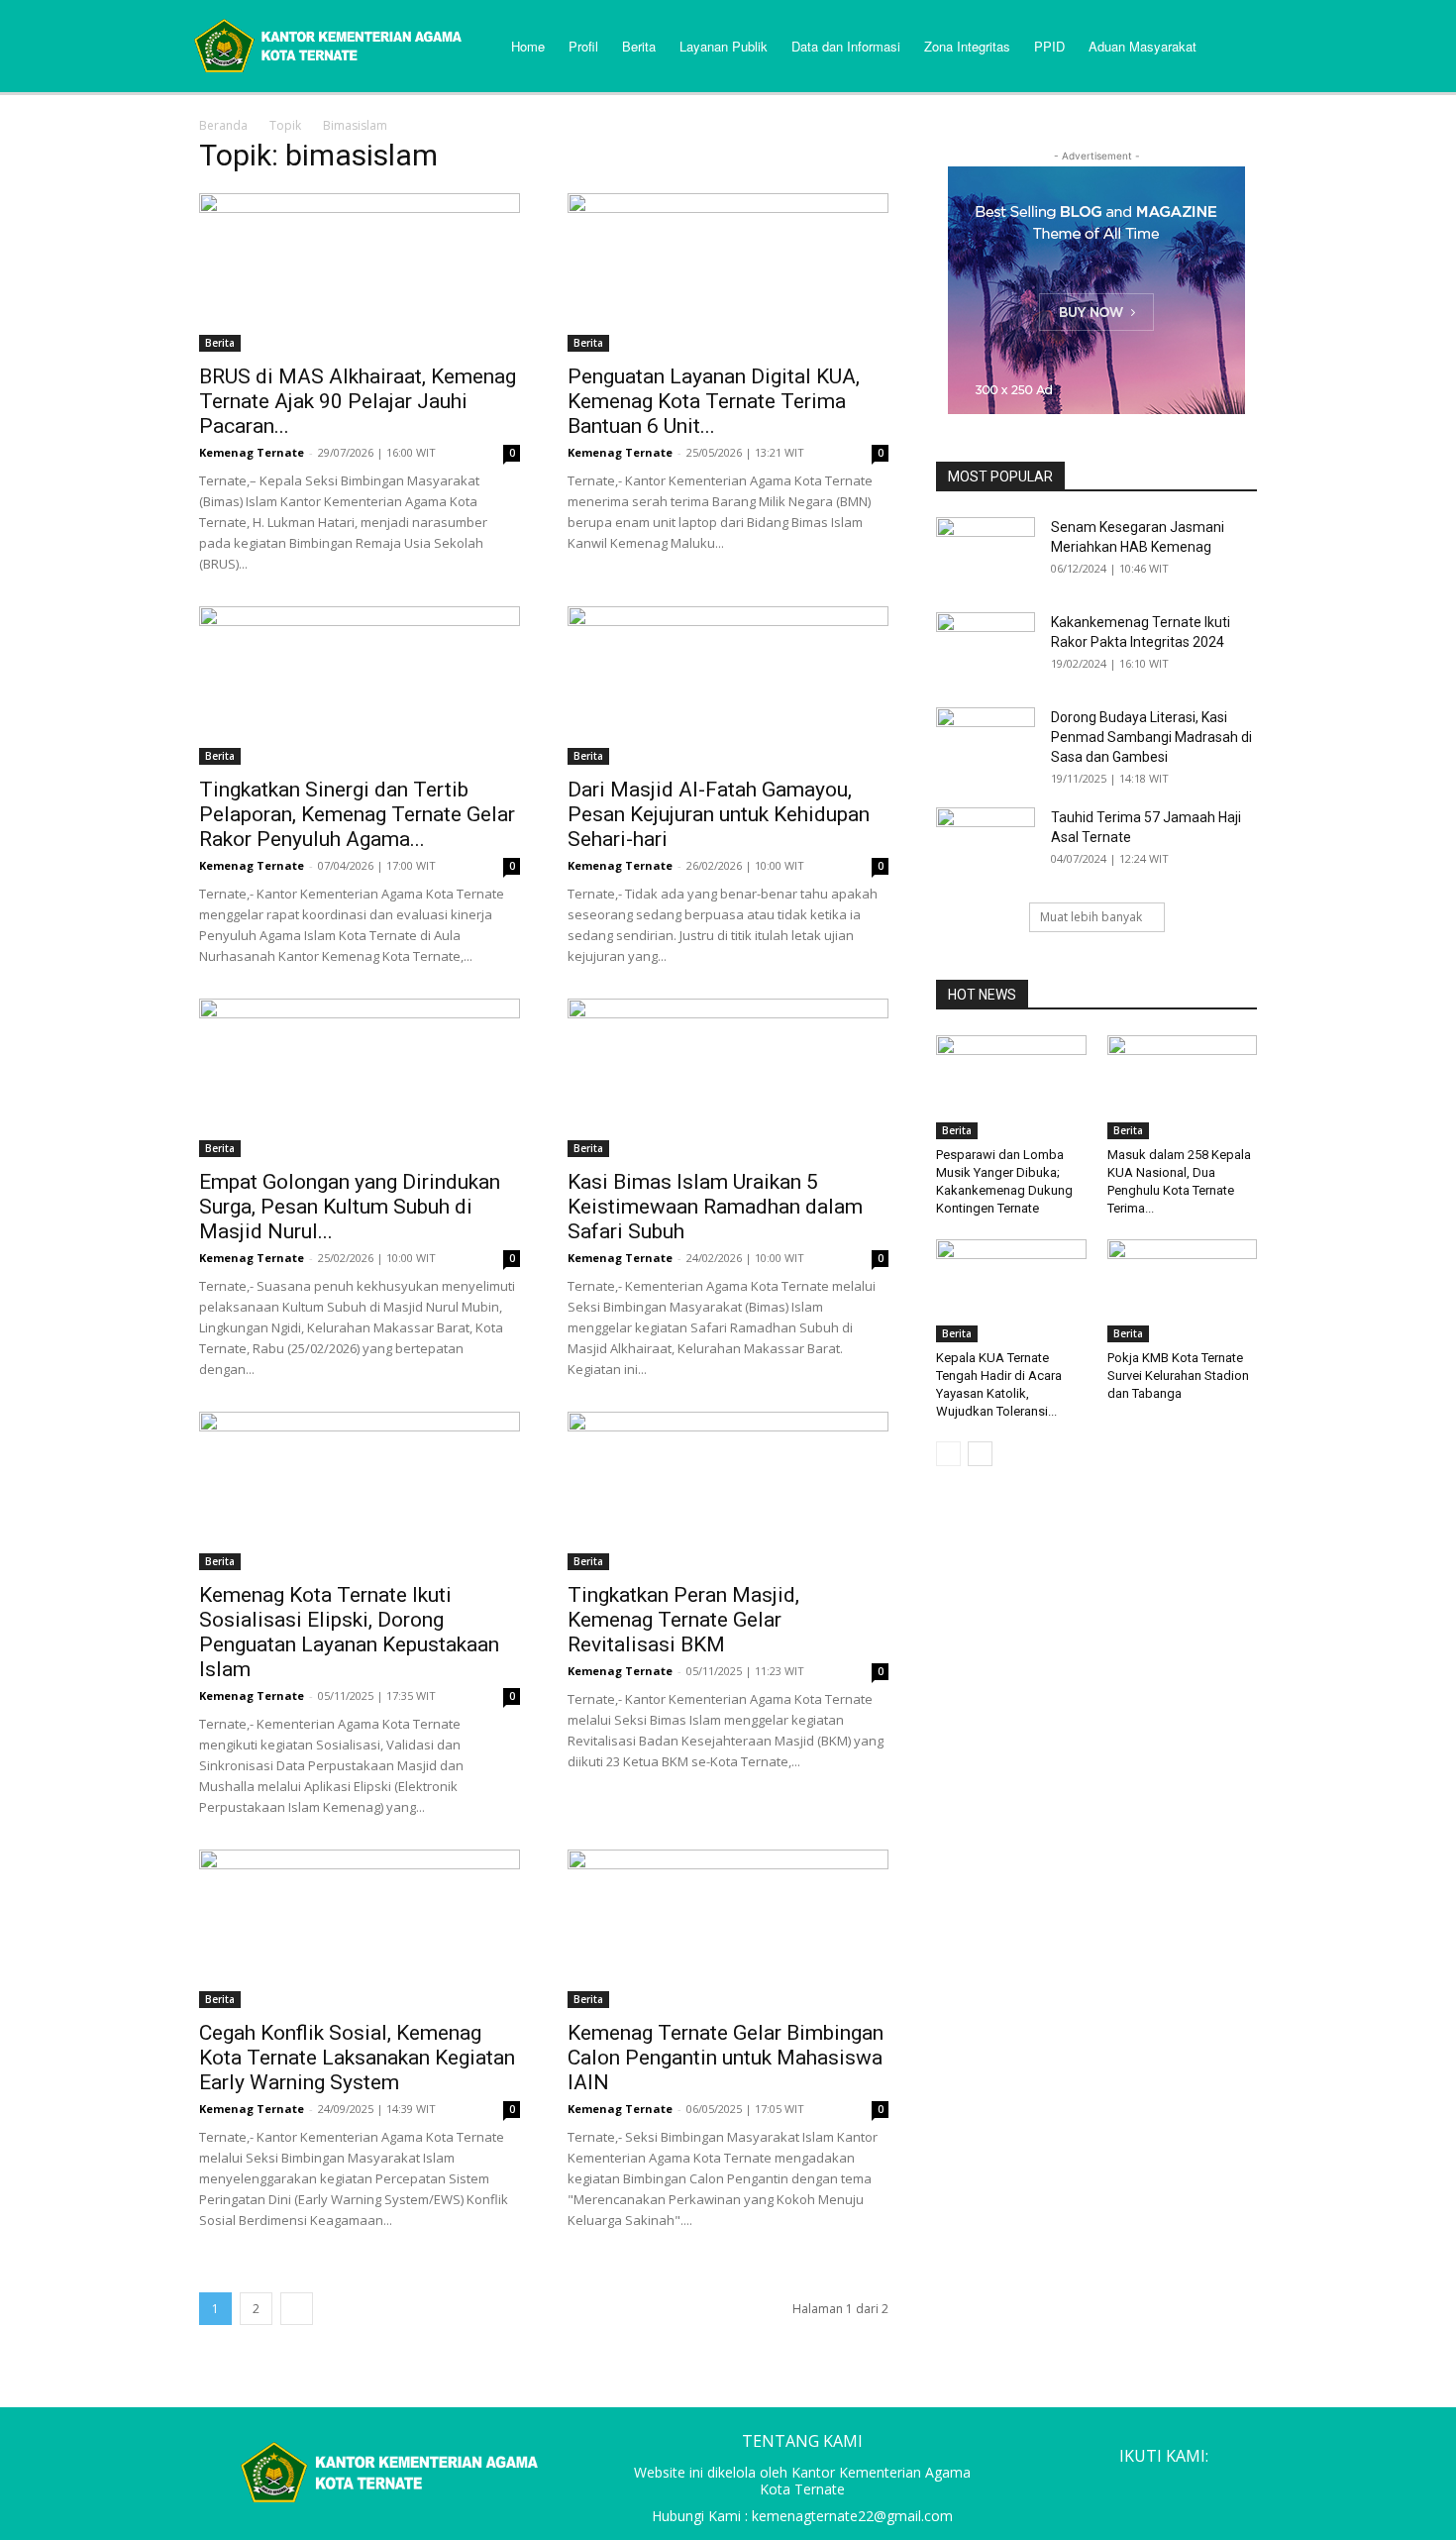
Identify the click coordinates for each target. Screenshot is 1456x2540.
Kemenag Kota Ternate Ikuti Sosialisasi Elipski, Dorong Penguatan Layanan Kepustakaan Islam (349, 1632)
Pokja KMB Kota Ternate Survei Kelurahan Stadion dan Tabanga (1178, 1376)
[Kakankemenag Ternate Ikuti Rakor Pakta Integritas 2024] (986, 647)
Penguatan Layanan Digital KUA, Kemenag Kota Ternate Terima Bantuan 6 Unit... (714, 401)
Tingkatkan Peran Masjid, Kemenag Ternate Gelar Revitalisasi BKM (683, 1620)
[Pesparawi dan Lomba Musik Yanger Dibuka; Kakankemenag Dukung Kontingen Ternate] (1011, 1087)
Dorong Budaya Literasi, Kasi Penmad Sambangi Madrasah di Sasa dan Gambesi (1151, 737)
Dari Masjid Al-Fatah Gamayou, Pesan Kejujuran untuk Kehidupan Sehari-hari (719, 814)
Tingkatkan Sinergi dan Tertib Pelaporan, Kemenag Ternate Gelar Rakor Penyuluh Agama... (357, 814)
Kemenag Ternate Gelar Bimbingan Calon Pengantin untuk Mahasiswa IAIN (726, 2058)
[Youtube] (1241, 2488)
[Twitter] (1166, 2488)
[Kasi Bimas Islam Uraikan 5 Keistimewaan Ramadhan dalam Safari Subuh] (728, 1078)
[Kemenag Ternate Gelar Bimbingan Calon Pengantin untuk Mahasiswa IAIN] (728, 1929)
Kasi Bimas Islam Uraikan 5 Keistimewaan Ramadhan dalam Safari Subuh (715, 1207)
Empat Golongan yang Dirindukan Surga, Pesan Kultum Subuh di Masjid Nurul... (350, 1207)
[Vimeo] (1203, 2488)
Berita (220, 343)
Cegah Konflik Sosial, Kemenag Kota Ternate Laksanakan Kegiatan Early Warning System (357, 2058)
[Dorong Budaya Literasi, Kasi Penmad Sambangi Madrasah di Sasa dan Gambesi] (986, 742)
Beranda (223, 125)
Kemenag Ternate (252, 452)
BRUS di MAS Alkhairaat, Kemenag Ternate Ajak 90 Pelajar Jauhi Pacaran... (358, 401)
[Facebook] (1091, 2488)
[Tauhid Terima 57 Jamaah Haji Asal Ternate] (986, 842)
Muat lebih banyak (1091, 917)
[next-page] (297, 2309)
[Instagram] (1128, 2488)
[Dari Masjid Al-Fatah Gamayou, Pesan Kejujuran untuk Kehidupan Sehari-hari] (728, 686)
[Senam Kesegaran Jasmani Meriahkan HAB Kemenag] (986, 552)
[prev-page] (948, 1454)
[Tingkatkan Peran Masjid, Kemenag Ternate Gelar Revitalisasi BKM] (728, 1491)
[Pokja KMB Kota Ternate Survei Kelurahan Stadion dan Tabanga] (1183, 1291)
